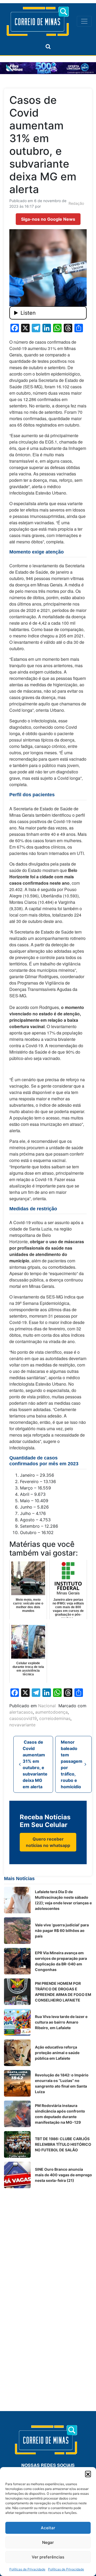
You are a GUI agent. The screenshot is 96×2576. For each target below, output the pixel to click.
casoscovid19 (23, 1718)
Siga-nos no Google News (48, 219)
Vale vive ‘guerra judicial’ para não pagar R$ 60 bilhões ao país (62, 1930)
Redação (76, 203)
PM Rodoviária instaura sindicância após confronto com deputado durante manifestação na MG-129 (60, 2114)
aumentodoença (51, 1712)
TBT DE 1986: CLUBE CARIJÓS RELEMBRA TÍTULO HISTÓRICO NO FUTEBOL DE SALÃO (63, 2144)
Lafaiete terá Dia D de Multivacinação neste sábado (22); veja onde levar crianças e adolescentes (63, 1900)
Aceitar (48, 2528)
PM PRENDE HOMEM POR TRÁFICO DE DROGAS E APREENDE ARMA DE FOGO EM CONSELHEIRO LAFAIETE (63, 1992)
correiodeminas (55, 1718)
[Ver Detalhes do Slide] (48, 68)
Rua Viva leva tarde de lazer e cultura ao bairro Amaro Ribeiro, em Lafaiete (61, 2022)
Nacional (47, 1706)
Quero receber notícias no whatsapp (48, 1842)
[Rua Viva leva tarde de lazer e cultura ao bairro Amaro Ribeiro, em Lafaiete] (17, 2022)
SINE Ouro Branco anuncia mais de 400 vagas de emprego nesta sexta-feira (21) (63, 2175)
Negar (48, 2542)
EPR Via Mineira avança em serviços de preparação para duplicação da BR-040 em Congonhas (61, 1961)
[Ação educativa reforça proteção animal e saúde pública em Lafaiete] (17, 2053)
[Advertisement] (48, 2240)
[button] (88, 2474)
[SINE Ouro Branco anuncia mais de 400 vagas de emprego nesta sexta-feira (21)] (17, 2175)
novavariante (22, 1725)
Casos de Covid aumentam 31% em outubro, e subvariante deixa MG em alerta (35, 1764)
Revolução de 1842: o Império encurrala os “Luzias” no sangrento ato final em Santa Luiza (62, 2083)
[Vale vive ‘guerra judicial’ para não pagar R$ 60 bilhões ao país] (17, 1931)
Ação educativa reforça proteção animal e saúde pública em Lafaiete (57, 2053)
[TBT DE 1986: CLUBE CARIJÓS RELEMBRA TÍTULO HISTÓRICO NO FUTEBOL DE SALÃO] (17, 2144)
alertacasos (21, 1712)
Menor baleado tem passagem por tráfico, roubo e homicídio (72, 1764)
